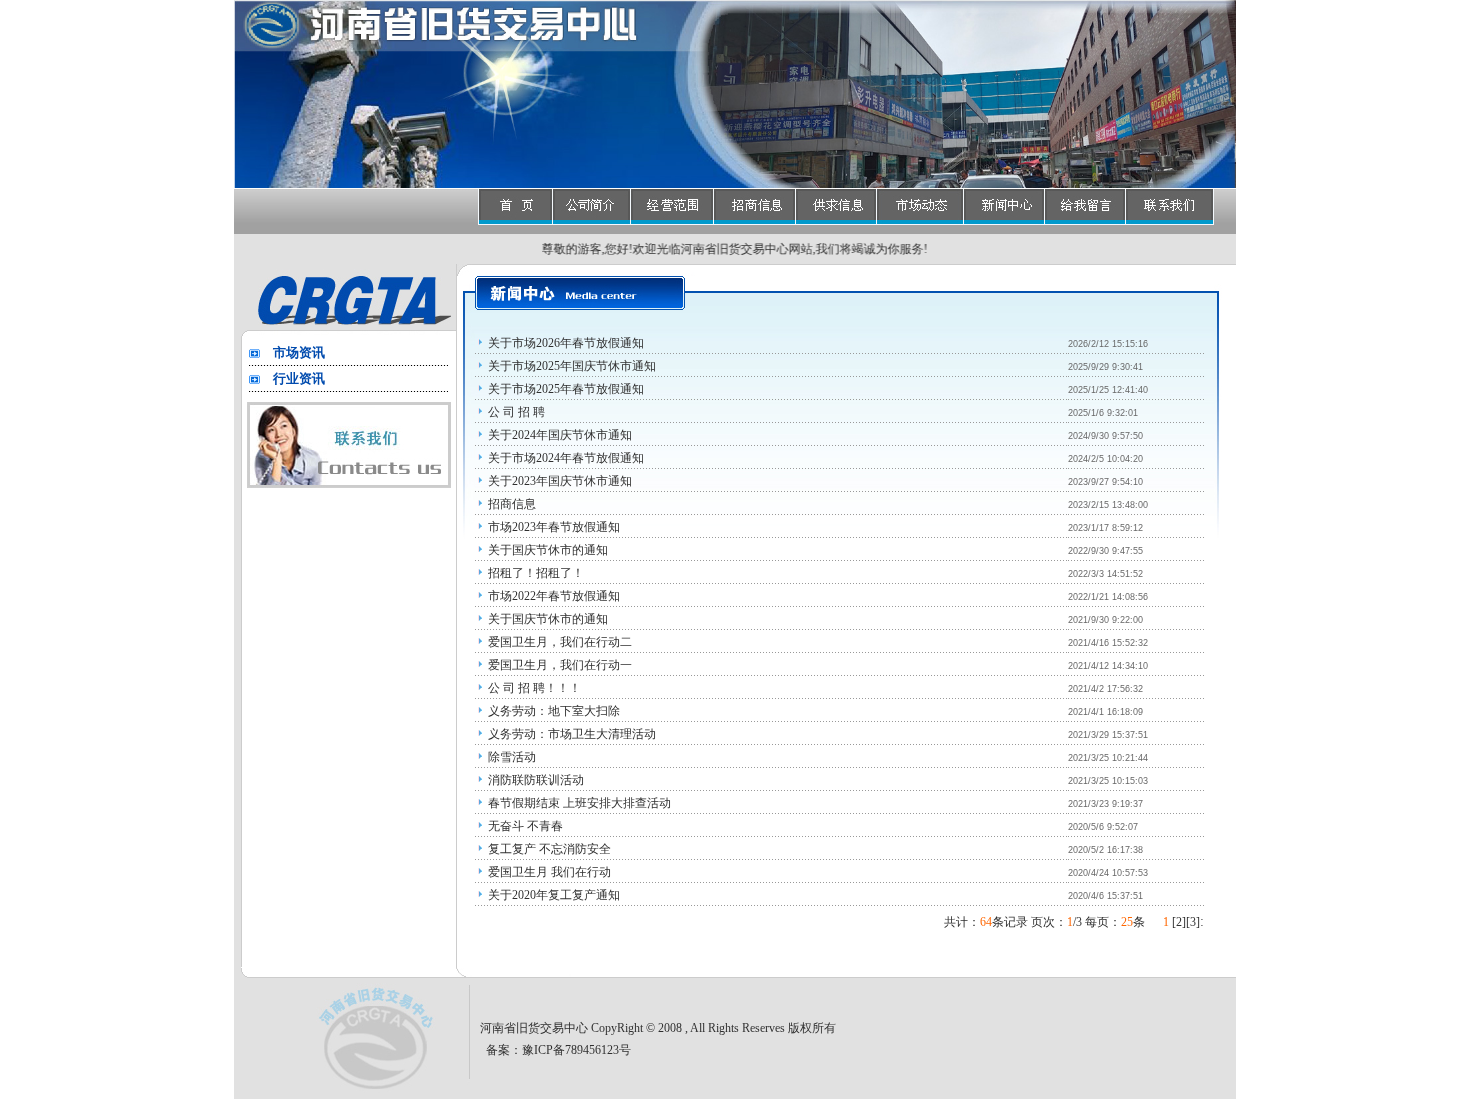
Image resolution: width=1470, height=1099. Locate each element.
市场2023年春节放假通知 (554, 527)
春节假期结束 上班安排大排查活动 (579, 803)
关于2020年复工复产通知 (554, 895)
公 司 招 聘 (516, 412)
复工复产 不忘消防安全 (549, 849)
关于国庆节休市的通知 (548, 550)
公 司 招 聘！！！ (534, 688)
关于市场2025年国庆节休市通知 (572, 366)
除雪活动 (512, 757)
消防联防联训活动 (536, 780)
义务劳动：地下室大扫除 (554, 711)
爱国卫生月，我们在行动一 (560, 665)
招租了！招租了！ (536, 573)
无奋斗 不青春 (525, 826)
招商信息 (512, 504)
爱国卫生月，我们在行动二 (560, 642)
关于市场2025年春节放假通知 (566, 389)
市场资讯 (299, 352)
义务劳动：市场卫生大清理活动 (572, 734)
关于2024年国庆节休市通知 (560, 435)
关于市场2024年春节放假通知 (566, 458)
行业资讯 (299, 378)
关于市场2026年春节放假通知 (566, 343)
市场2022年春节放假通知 (554, 596)
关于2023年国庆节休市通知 (560, 481)
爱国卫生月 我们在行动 (549, 872)
